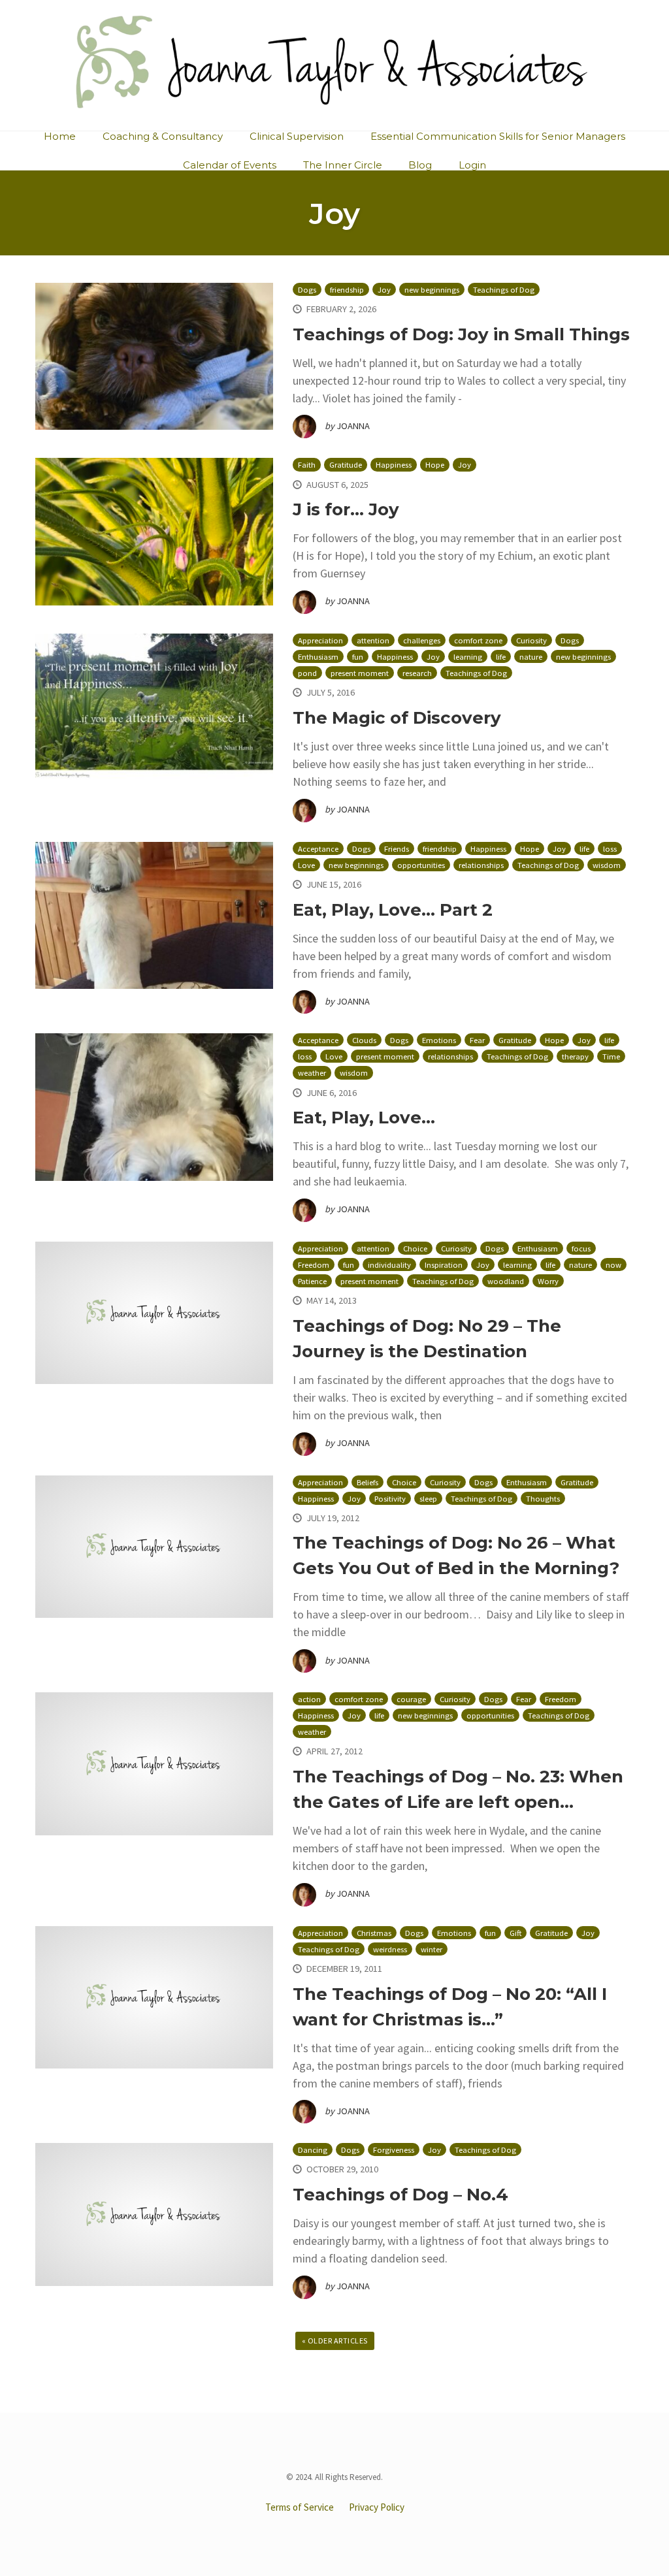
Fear (477, 1040)
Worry (548, 1281)
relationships (481, 865)
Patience (312, 1281)
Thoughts (543, 1499)
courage (411, 1699)
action (309, 1699)
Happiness (394, 465)
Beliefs (367, 1482)
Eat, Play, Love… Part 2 (393, 910)
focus (581, 1248)
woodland (506, 1281)
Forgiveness (394, 2150)
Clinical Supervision (297, 136)
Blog (420, 165)
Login (472, 165)
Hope (435, 465)
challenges (422, 640)
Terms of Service (300, 2507)
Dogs (307, 290)
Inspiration (444, 1265)
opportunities (421, 865)
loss (610, 849)
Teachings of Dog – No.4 (400, 2195)
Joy (384, 290)
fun (358, 657)
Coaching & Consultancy (163, 136)
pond (307, 673)
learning (468, 657)
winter (432, 1949)
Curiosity (531, 640)
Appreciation (320, 640)
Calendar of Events (230, 165)
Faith (307, 465)
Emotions (439, 1040)
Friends (397, 849)
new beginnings (432, 290)
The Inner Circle (343, 165)
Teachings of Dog (504, 290)
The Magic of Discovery (397, 718)
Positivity (390, 1499)
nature (531, 657)
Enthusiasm (318, 657)
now (613, 1265)
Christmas (374, 1933)
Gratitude (346, 465)
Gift (515, 1933)
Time (611, 1056)
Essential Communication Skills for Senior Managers (498, 136)
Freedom (314, 1265)
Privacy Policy (377, 2507)
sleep (428, 1499)
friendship (347, 290)
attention (373, 640)
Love (306, 865)
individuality (389, 1265)
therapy (575, 1056)
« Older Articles (335, 2341)
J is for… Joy (346, 509)
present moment (360, 673)
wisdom (607, 865)
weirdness (390, 1949)
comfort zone (478, 640)
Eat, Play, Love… (364, 1118)
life (501, 657)
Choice (415, 1248)
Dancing (313, 2150)
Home (60, 136)
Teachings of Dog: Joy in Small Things (461, 334)
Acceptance (318, 849)
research (417, 673)
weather (312, 1073)
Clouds (364, 1040)
